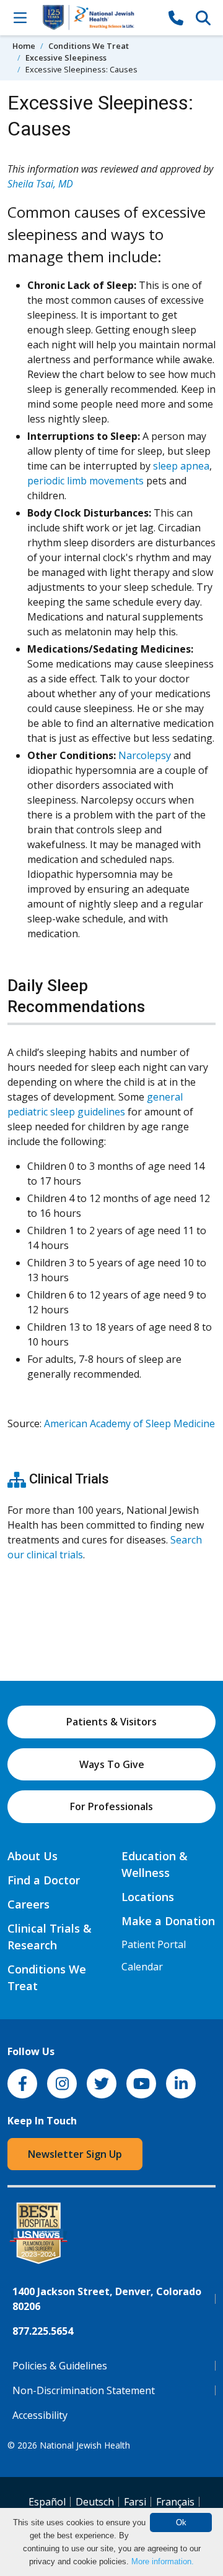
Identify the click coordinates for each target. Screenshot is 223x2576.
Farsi (135, 2502)
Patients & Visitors (111, 1722)
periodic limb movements (85, 481)
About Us (33, 1856)
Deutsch (95, 2502)
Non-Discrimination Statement (84, 2390)
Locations (148, 1897)
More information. (163, 2561)
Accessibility (40, 2415)
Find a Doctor (44, 1880)
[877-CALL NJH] (176, 17)
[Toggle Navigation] (20, 17)
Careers (28, 1904)
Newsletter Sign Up (75, 2154)
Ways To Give (112, 1764)
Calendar (142, 1967)
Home (24, 46)
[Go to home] (98, 18)
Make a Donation (168, 1921)
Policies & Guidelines (60, 2366)
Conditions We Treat (89, 46)
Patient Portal (154, 1944)
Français (175, 2502)
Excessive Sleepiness (66, 58)
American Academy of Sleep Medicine (129, 1423)
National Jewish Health (85, 2445)
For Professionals (111, 1806)
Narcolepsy (145, 755)
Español (47, 2502)
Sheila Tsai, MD (40, 184)
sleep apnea (181, 466)
